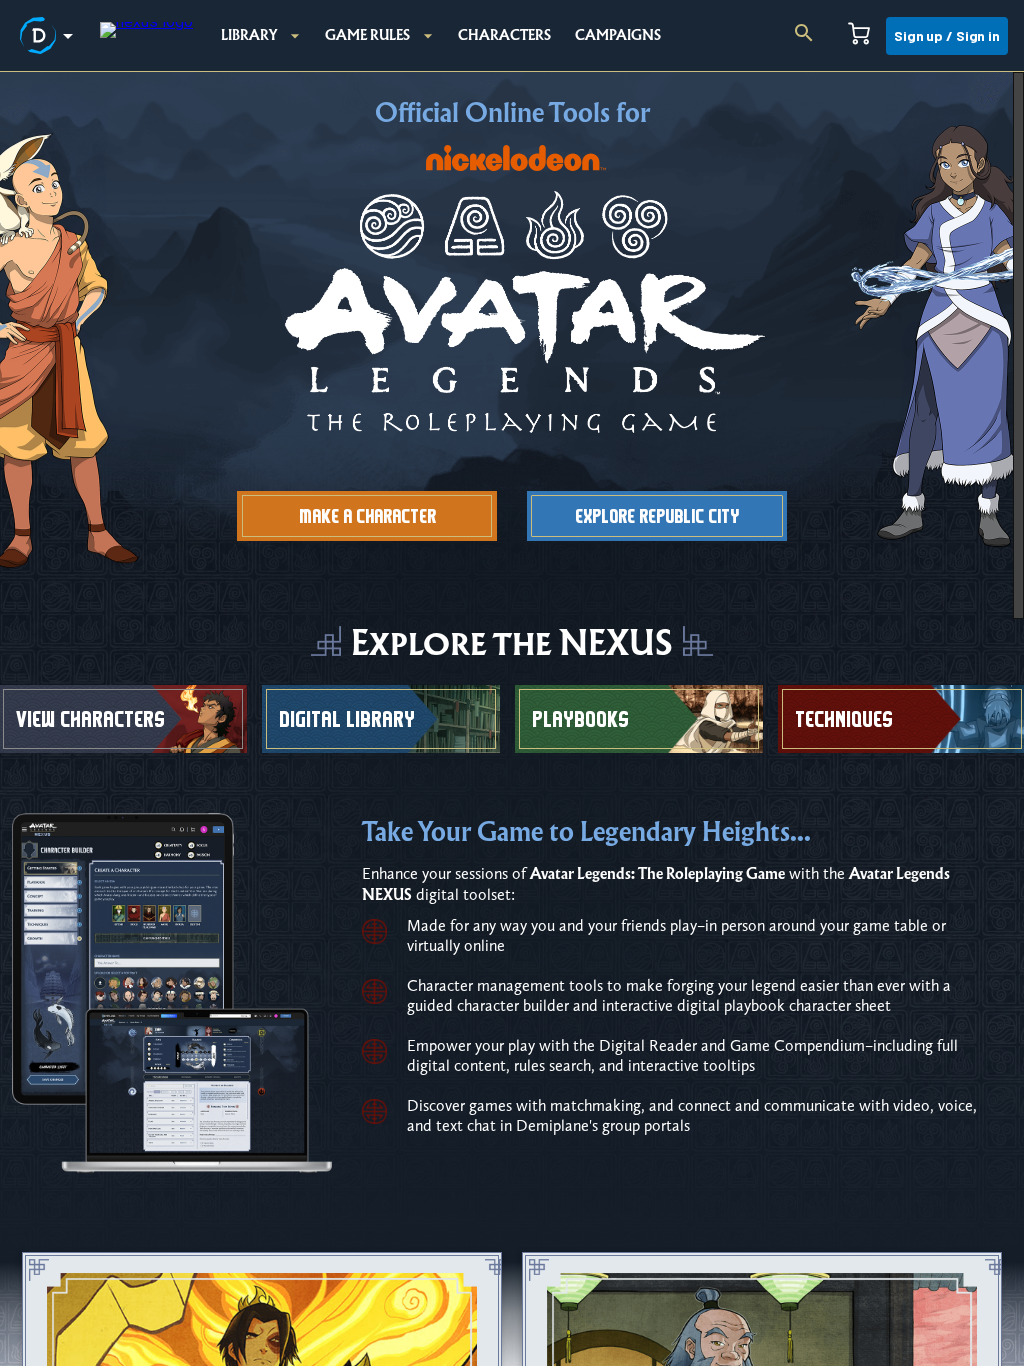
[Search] (804, 36)
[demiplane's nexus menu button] (50, 36)
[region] (512, 719)
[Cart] (859, 36)
